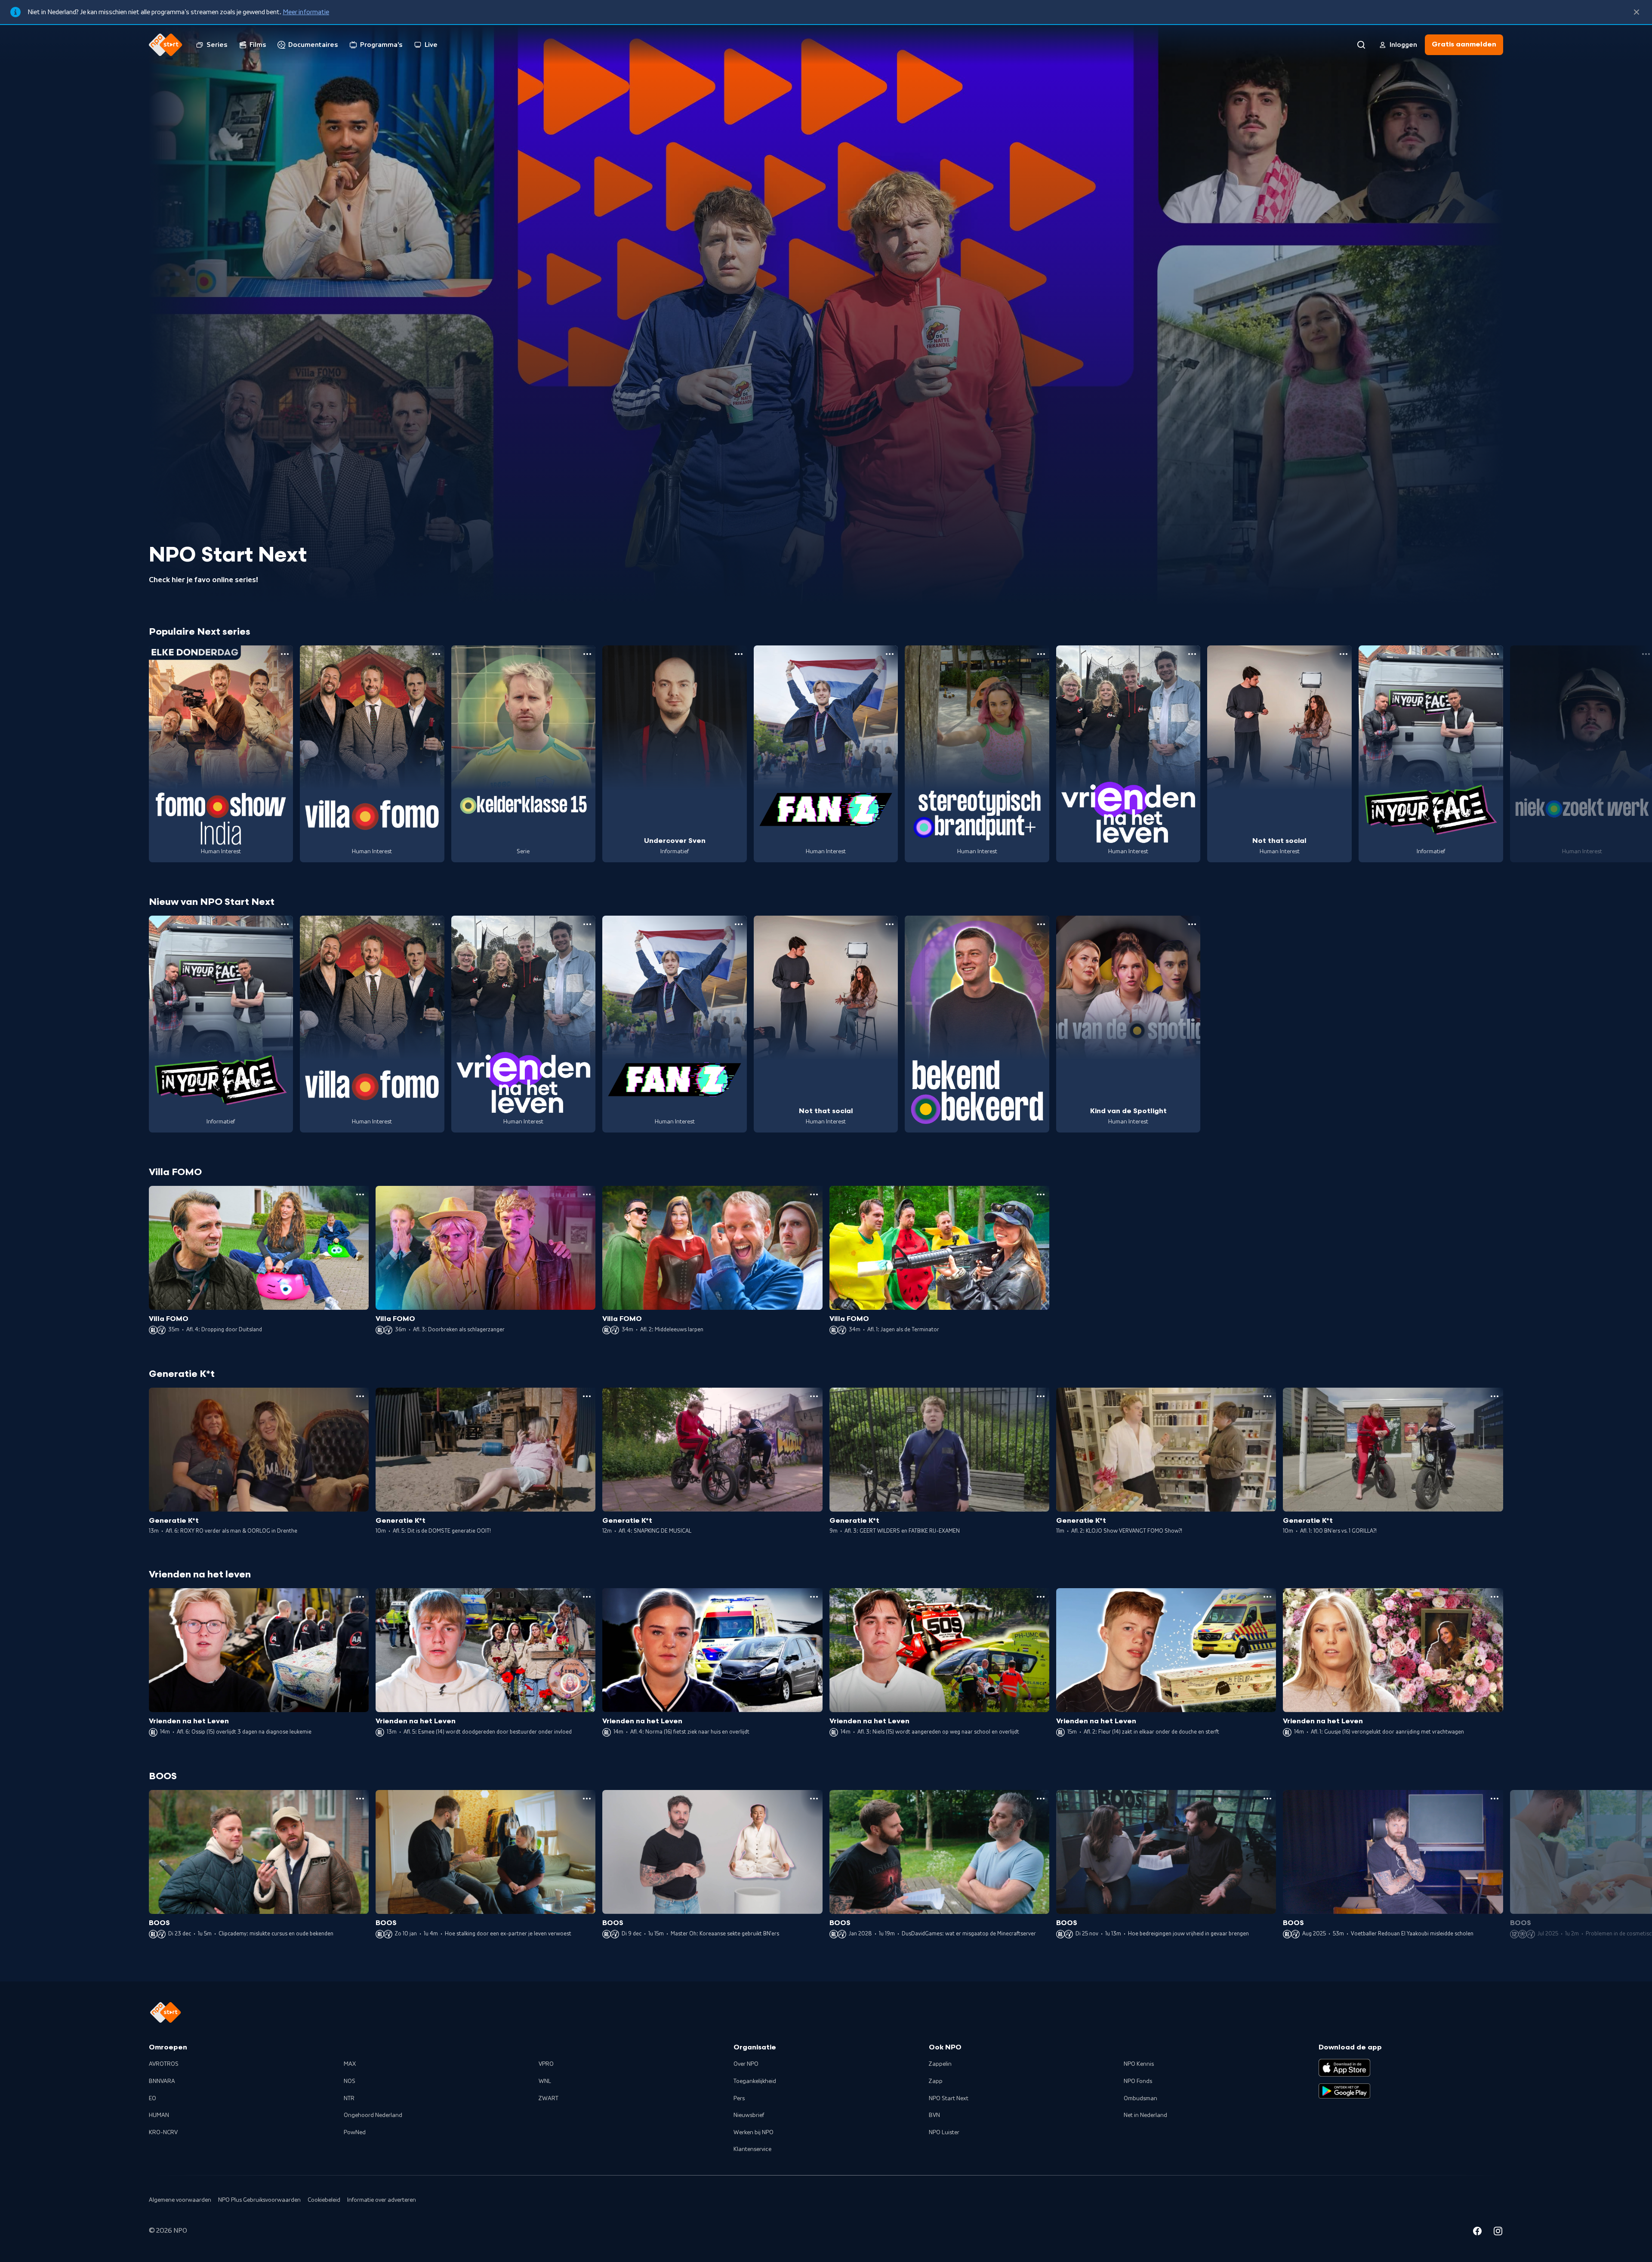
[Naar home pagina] (166, 45)
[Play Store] (1344, 2091)
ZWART (549, 2098)
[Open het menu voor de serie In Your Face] (1495, 654)
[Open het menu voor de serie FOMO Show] (285, 654)
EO (153, 2098)
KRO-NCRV (163, 2132)
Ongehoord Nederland (373, 2115)
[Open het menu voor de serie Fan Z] (890, 654)
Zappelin (940, 2064)
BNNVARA (162, 2081)
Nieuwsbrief (749, 2115)
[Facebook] (1477, 2232)
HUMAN (159, 2115)
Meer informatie (306, 12)
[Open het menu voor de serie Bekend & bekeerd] (1041, 924)
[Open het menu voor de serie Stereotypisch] (1041, 654)
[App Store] (1344, 2068)
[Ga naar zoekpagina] (1361, 45)
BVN (934, 2115)
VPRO (546, 2064)
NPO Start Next (949, 2098)
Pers (739, 2098)
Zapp (936, 2081)
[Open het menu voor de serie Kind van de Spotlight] (1192, 924)
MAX (350, 2064)
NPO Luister (944, 2132)
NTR (349, 2098)
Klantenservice (752, 2149)
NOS (350, 2081)
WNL (545, 2081)
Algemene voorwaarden (180, 2200)
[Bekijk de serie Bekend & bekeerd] (977, 1024)
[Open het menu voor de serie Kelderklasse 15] (587, 654)
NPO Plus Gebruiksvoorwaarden (259, 2200)
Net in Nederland (1145, 2115)
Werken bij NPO (754, 2132)
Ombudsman (1140, 2098)
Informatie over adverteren (382, 2200)
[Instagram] (1498, 2232)
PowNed (355, 2132)
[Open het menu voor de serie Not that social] (1344, 654)
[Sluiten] (1637, 12)
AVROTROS (164, 2064)
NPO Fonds (1138, 2081)
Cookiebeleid (324, 2200)
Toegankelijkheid (755, 2081)
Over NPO (746, 2064)
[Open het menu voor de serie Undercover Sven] (739, 654)
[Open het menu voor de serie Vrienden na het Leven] (1192, 654)
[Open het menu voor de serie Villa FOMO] (436, 654)
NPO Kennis (1139, 2064)
